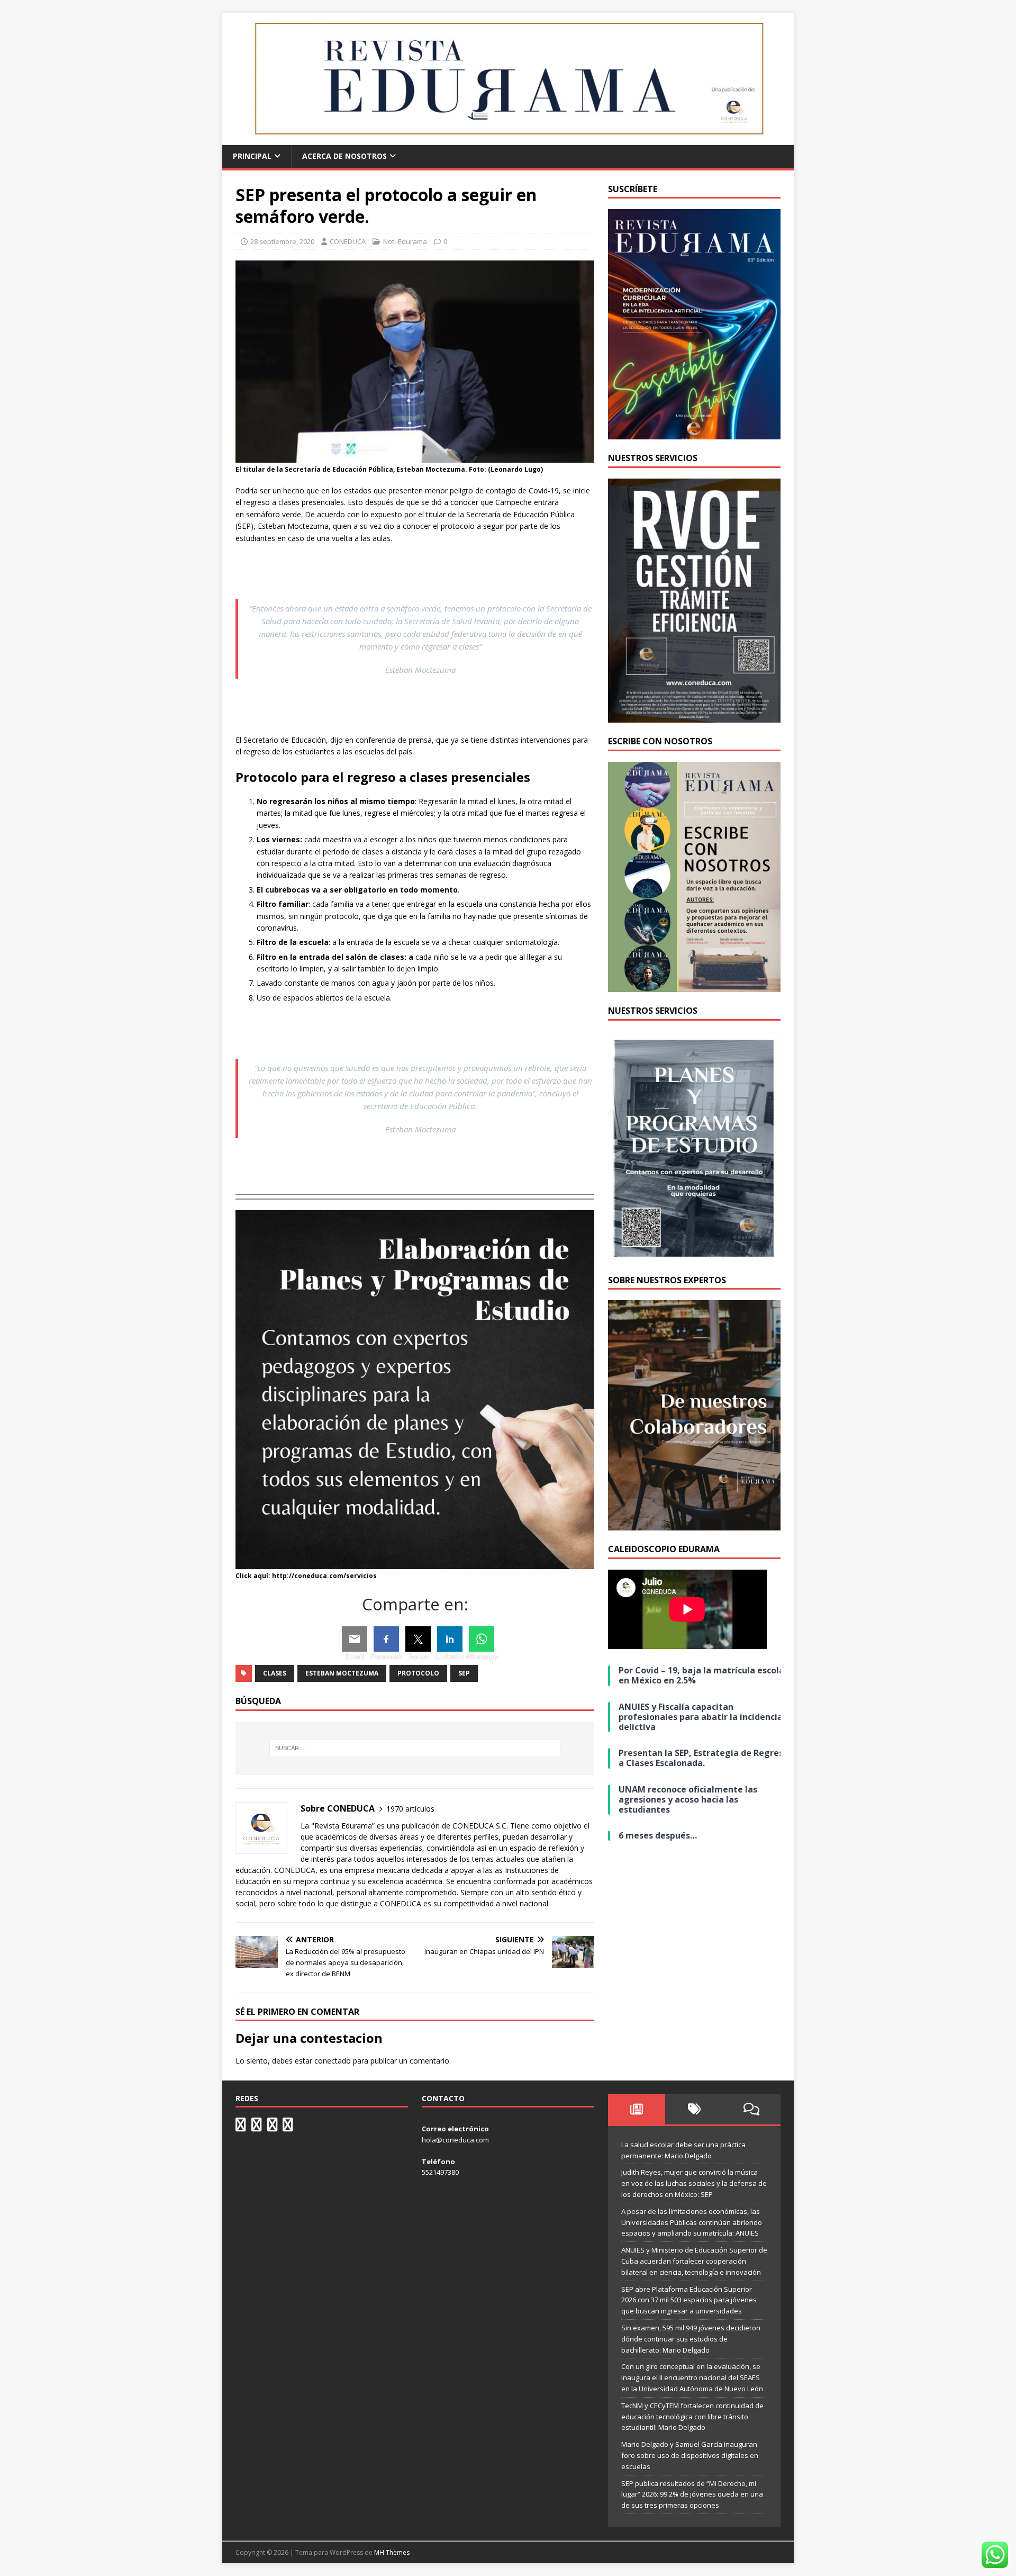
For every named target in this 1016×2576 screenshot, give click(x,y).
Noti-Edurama (405, 241)
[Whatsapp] (482, 1639)
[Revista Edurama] (508, 139)
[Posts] (637, 2109)
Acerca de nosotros (344, 156)
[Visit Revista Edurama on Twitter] (273, 2127)
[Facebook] (386, 1639)
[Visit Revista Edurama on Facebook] (288, 2127)
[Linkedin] (450, 1639)
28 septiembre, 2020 (282, 241)
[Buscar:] (415, 1748)
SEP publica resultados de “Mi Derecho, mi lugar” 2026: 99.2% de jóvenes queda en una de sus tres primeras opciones (692, 2494)
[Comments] (752, 2109)
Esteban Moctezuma (342, 1673)
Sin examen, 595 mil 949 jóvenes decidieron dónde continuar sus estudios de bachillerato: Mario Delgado (691, 2339)
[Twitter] (418, 1639)
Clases (275, 1673)
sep (464, 1673)
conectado (333, 2061)
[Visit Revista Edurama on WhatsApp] (241, 2127)
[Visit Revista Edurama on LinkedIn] (257, 2127)
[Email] (355, 1639)
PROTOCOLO (418, 1673)
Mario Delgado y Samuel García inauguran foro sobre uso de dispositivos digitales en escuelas (690, 2455)
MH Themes (392, 2552)
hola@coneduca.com (455, 2140)
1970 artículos (410, 1809)
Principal (252, 156)
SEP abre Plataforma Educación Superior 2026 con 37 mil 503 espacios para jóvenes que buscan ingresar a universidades (689, 2300)
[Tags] (694, 2109)
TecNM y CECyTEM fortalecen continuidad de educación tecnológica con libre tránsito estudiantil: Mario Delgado (692, 2417)
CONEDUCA (348, 241)
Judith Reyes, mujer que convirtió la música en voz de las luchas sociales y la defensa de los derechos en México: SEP (694, 2183)
